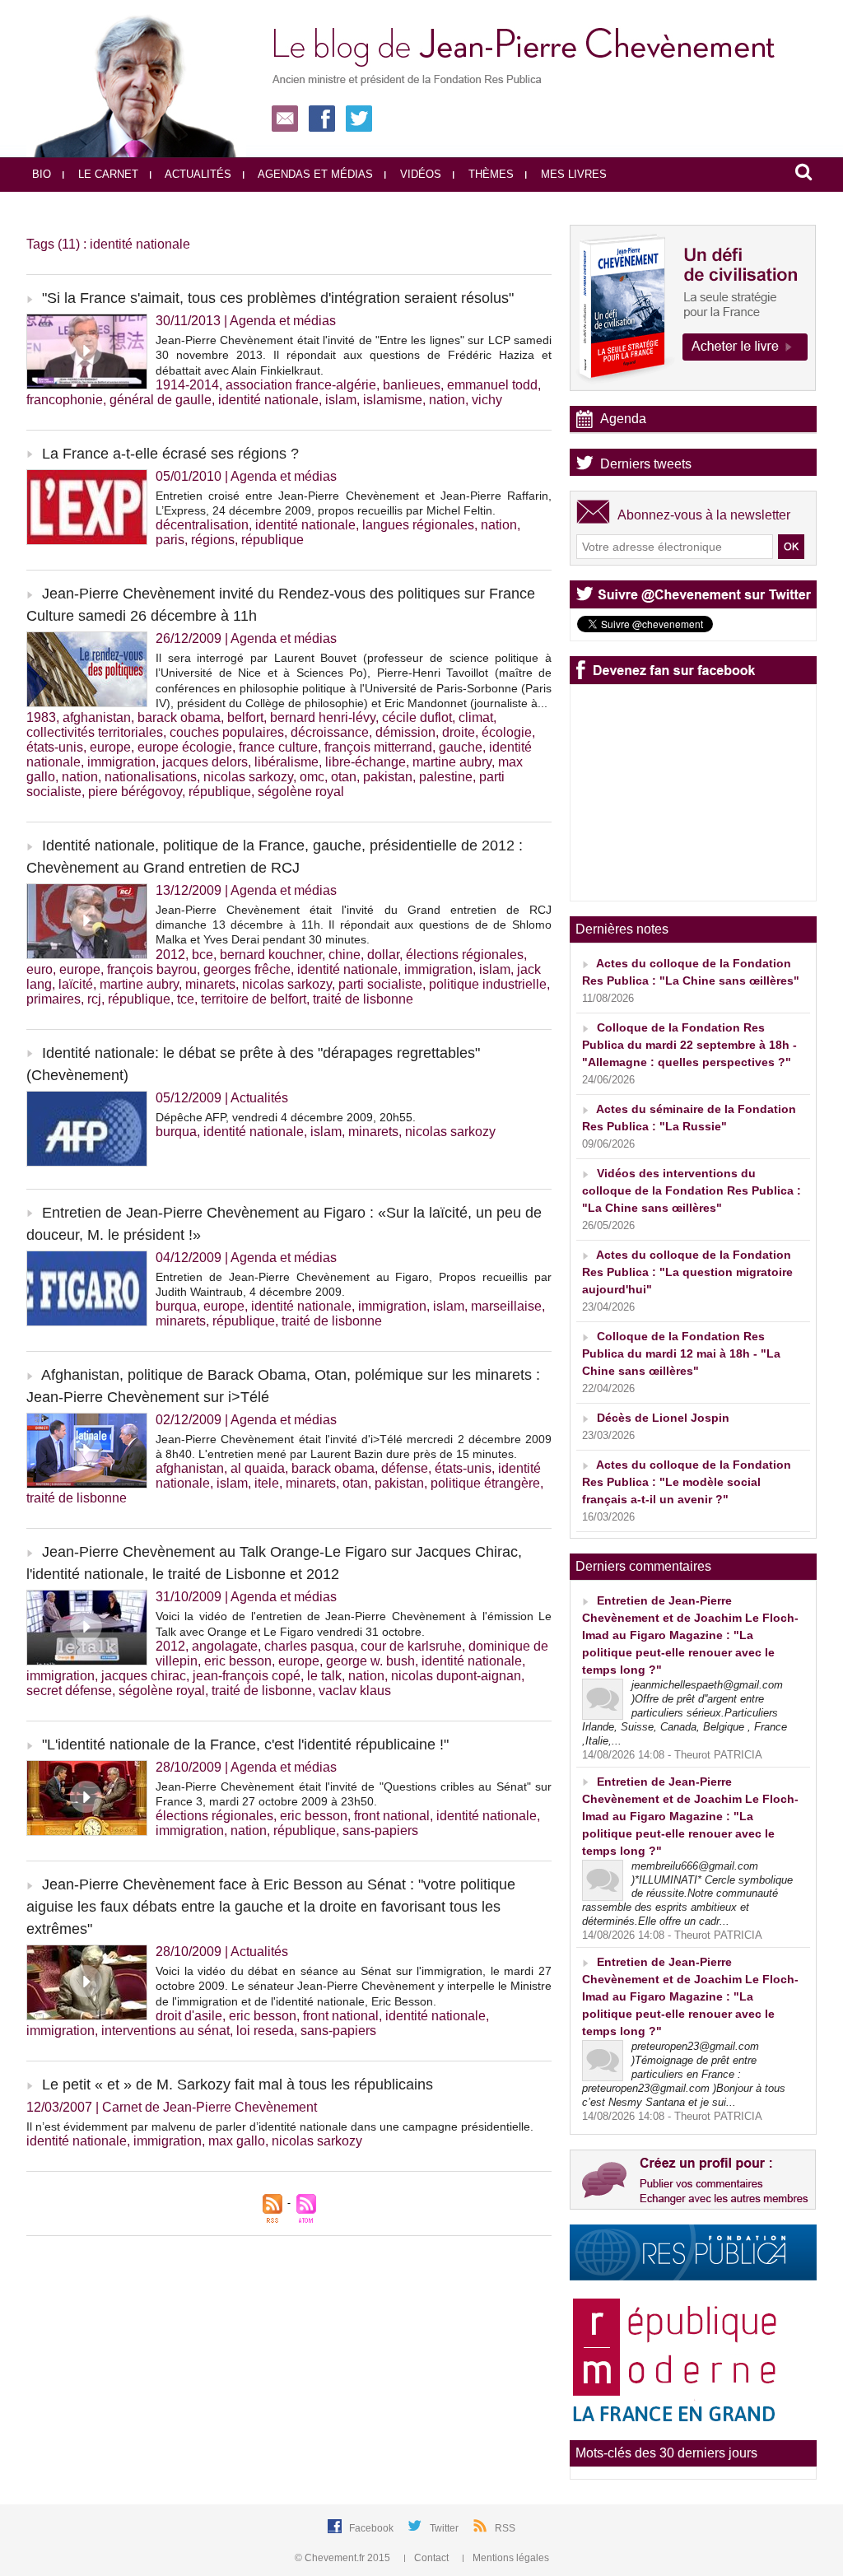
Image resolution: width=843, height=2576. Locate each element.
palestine (446, 777)
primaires (54, 999)
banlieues (412, 385)
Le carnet (107, 174)
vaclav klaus (355, 1691)
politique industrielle (488, 984)
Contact (431, 2558)
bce (203, 955)
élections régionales (465, 955)
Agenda (623, 419)
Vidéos (419, 174)
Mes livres (572, 174)
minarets (210, 984)
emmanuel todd (492, 385)
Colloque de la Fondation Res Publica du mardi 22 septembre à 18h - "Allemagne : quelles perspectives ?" (689, 1045)
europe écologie (185, 747)
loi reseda (265, 2031)
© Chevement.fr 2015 (344, 2558)
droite (459, 732)
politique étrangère (485, 1483)
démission (405, 732)
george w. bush (370, 1661)
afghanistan (97, 717)
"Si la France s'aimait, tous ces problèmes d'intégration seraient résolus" (278, 298)
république (272, 540)
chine (345, 955)
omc (312, 777)
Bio (42, 174)
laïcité (76, 984)
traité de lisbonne (363, 999)
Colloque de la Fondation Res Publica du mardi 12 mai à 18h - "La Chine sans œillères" (681, 1353)
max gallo (237, 2141)
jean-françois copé (247, 1676)
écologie (507, 732)
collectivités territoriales (95, 732)
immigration (121, 762)
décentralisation (202, 525)
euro (40, 969)
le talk (324, 1676)
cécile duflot (417, 717)
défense (405, 1468)
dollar (383, 955)
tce (186, 999)
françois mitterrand (378, 747)
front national (392, 1816)
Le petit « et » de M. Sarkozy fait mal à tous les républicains (238, 2085)
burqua (176, 1132)
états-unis (55, 747)
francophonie (65, 400)
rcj (94, 999)
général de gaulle (161, 400)
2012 (170, 955)
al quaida (258, 1468)
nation (447, 400)
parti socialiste (380, 984)
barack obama (179, 717)
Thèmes (489, 174)
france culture (278, 747)
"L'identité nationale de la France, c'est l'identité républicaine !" (245, 1745)
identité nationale (268, 400)
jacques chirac (144, 1676)
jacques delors (205, 762)
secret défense (69, 1691)
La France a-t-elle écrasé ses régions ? (170, 454)
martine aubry (452, 762)
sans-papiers (380, 1831)
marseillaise (506, 1306)
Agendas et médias (314, 174)
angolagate (225, 1646)
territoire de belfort (254, 999)
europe (110, 747)
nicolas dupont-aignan (456, 1676)
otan (344, 777)
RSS (505, 2528)
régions (213, 540)
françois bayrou (152, 969)
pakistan (388, 777)
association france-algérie (301, 385)
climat (476, 717)
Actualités (197, 174)
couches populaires (227, 732)
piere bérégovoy (135, 792)
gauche (461, 747)
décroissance (330, 732)
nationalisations (151, 777)
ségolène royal (301, 792)
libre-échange (366, 762)
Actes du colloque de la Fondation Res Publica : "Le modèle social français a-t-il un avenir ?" (687, 1482)
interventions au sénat (165, 2031)
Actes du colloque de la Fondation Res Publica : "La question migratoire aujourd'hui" (687, 1272)
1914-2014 (187, 385)
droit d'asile (189, 2016)
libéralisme (286, 762)
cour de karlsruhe (411, 1646)
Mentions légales (510, 2558)
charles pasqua (309, 1646)
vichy (487, 400)
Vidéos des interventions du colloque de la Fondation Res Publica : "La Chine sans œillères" (692, 1190)
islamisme (393, 400)
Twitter (445, 2528)
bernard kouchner (271, 955)
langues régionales (418, 525)
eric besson (238, 1661)
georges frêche (247, 969)
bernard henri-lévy (323, 717)
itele (267, 1483)
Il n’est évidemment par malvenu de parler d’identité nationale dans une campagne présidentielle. (280, 2126)
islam (341, 400)
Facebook (373, 2528)
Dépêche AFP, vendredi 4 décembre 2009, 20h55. (286, 1117)
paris (170, 540)
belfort (245, 717)
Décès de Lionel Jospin (663, 1418)
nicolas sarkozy (248, 777)
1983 (41, 717)
